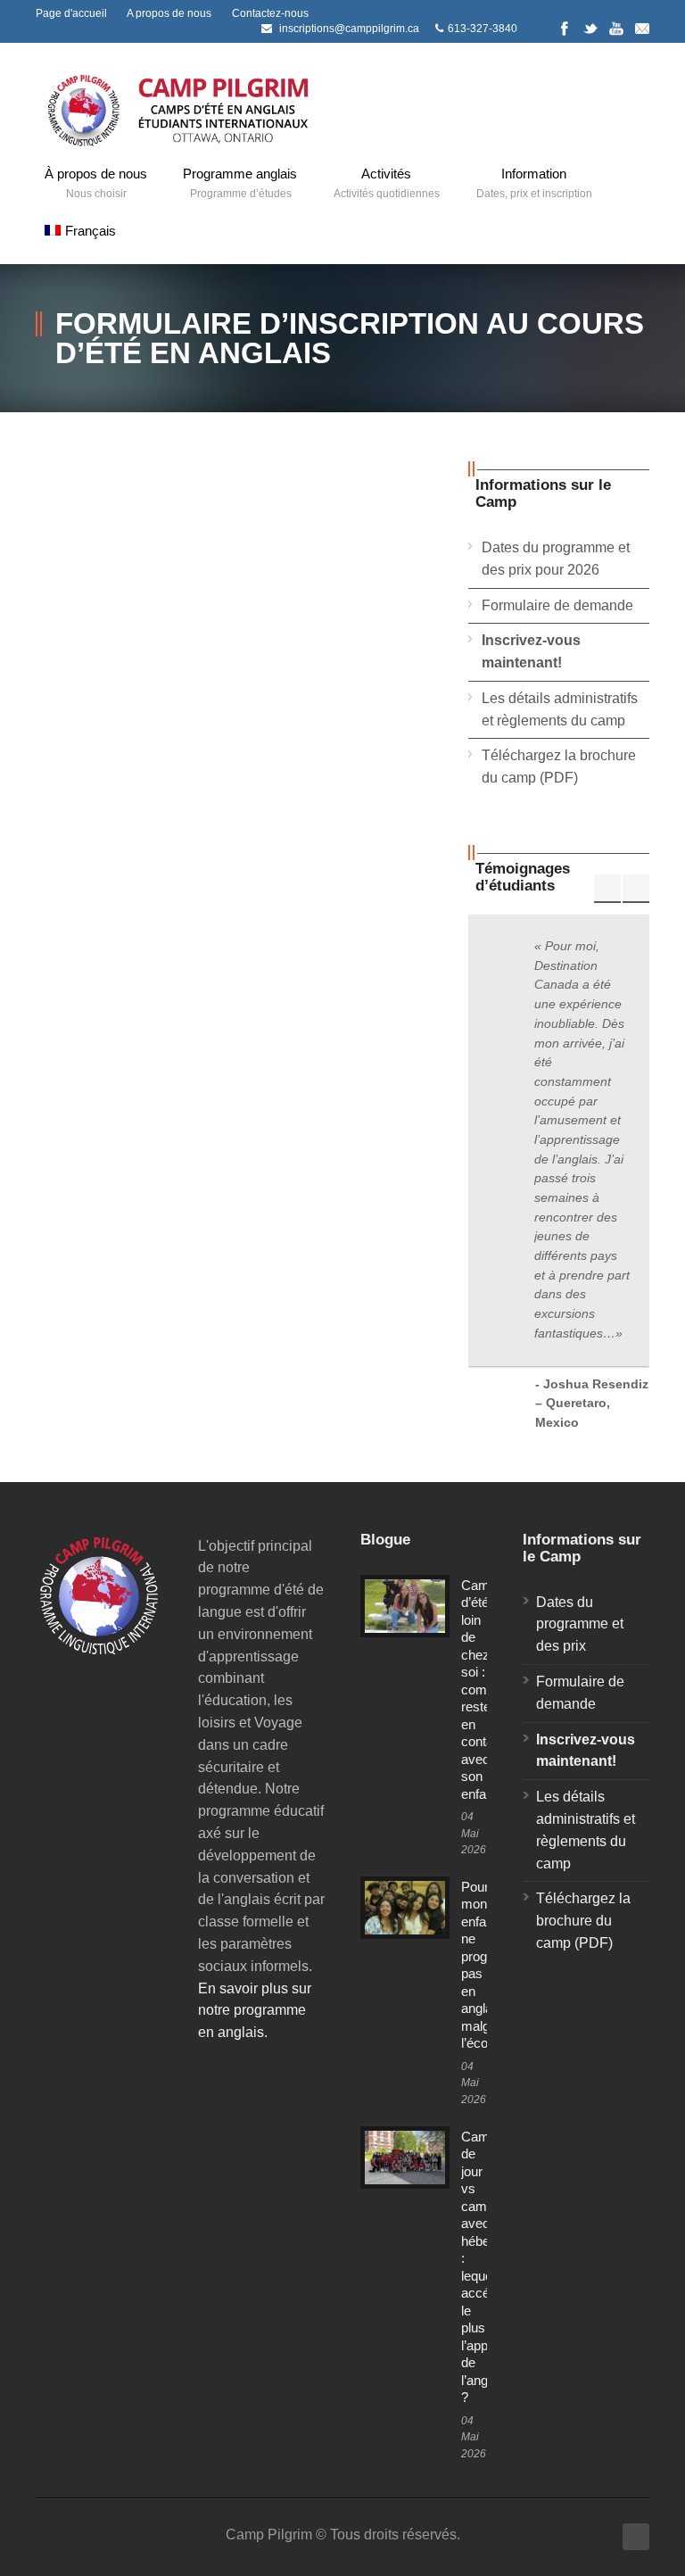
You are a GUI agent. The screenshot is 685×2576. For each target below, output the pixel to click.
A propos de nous (169, 13)
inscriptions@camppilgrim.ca (349, 29)
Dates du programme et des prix (580, 1624)
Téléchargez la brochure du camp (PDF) (583, 1921)
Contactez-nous (270, 13)
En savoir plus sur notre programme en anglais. (255, 2011)
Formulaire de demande (557, 605)
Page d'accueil (71, 13)
